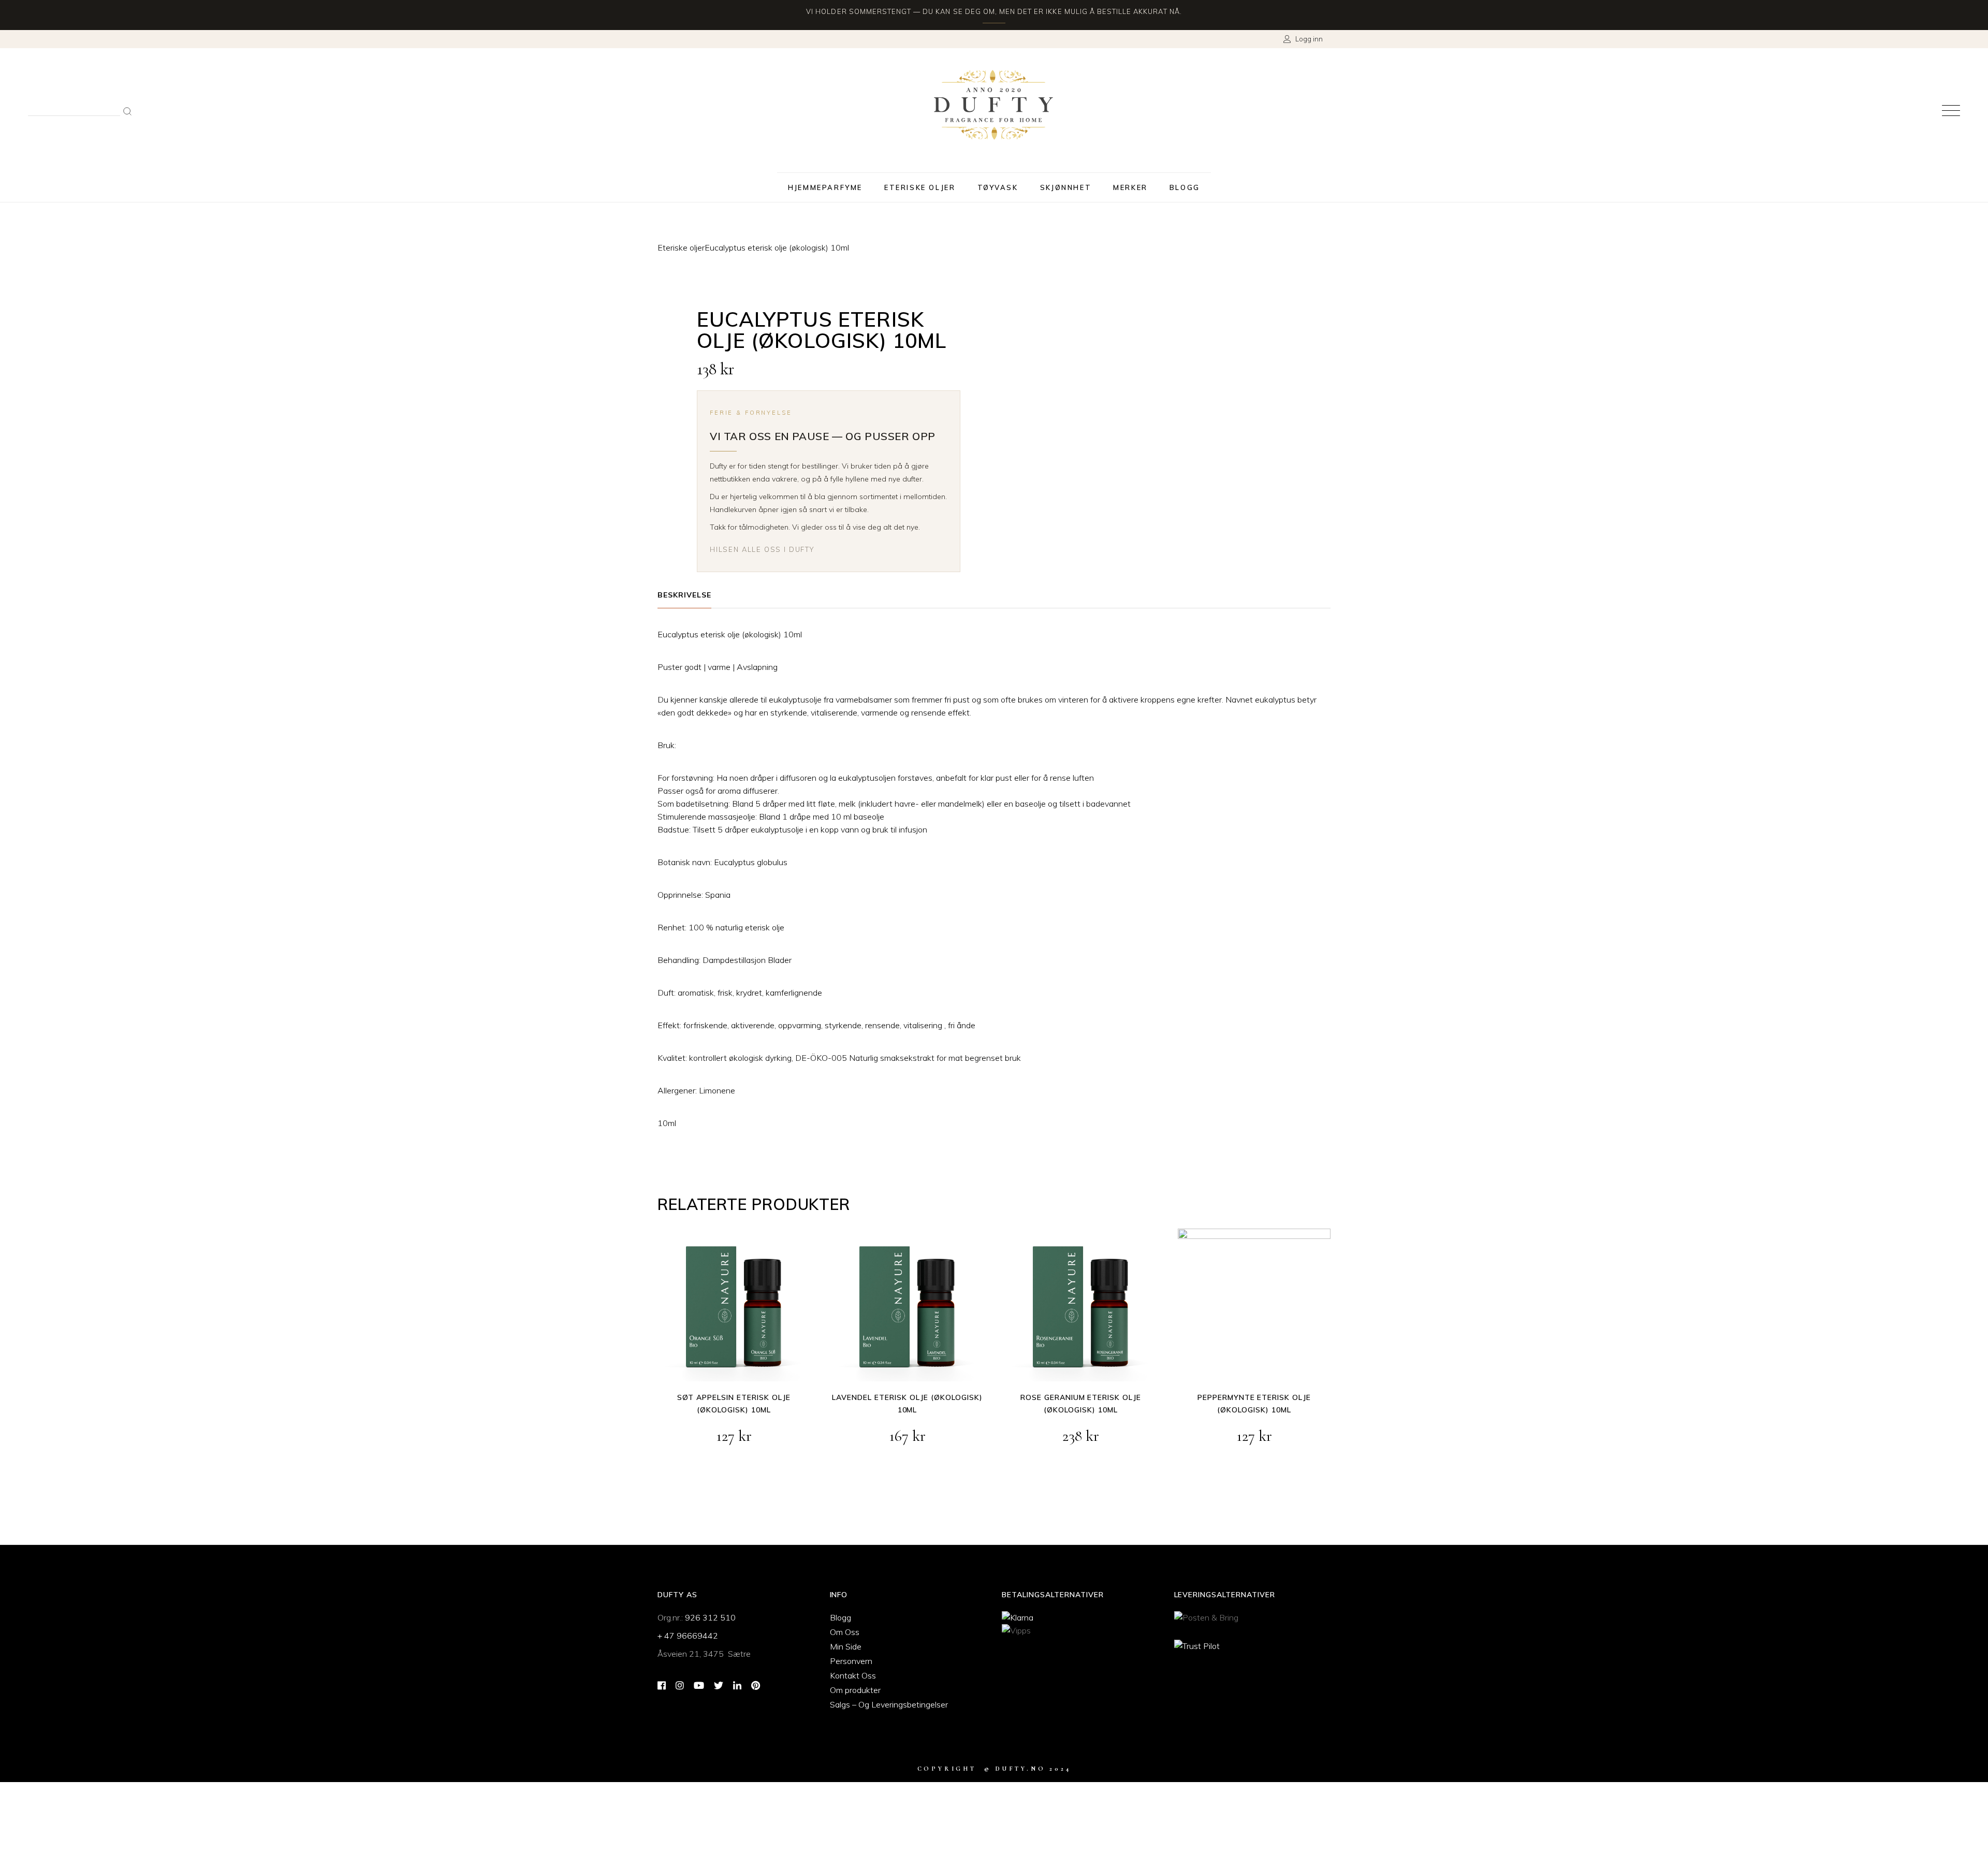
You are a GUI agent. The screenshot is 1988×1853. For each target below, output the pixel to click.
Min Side (846, 1646)
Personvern (851, 1661)
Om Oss (845, 1632)
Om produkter (855, 1690)
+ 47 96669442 (688, 1636)
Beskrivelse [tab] (684, 595)
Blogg (840, 1617)
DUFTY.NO (1020, 1769)
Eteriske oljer (681, 247)
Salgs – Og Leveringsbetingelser (889, 1704)
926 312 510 (710, 1617)
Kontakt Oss (853, 1675)
